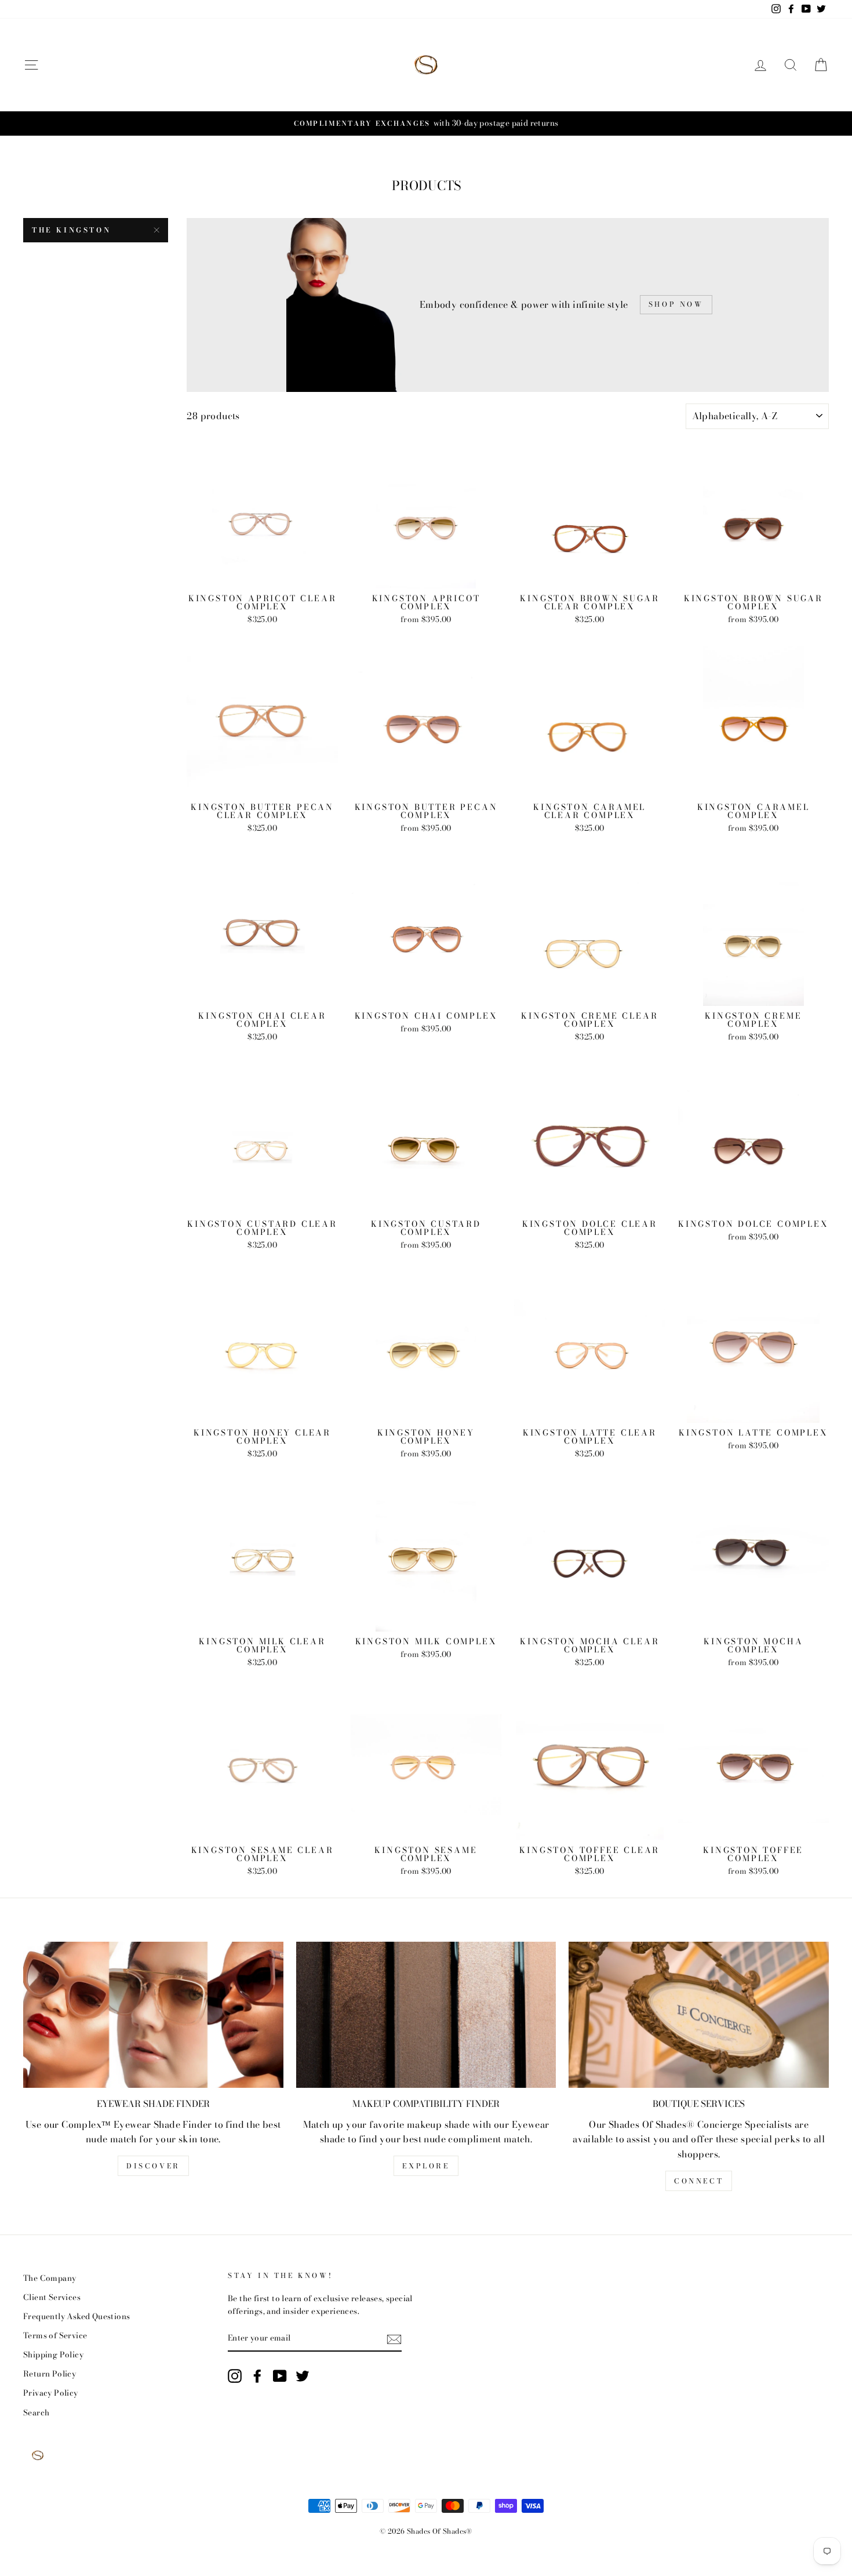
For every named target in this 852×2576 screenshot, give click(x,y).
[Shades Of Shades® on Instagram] (235, 2376)
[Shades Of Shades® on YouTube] (280, 2376)
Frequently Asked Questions (77, 2316)
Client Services (52, 2297)
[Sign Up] (394, 2339)
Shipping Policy (53, 2355)
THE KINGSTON (71, 230)
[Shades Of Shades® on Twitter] (303, 2376)
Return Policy (50, 2374)
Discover (153, 2166)
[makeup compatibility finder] (426, 2015)
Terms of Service (55, 2335)
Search (36, 2412)
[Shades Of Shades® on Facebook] (257, 2376)
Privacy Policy (51, 2393)
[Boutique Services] (699, 2015)
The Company (50, 2278)
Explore (426, 2166)
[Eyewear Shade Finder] (153, 2015)
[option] (426, 123)
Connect (699, 2181)
